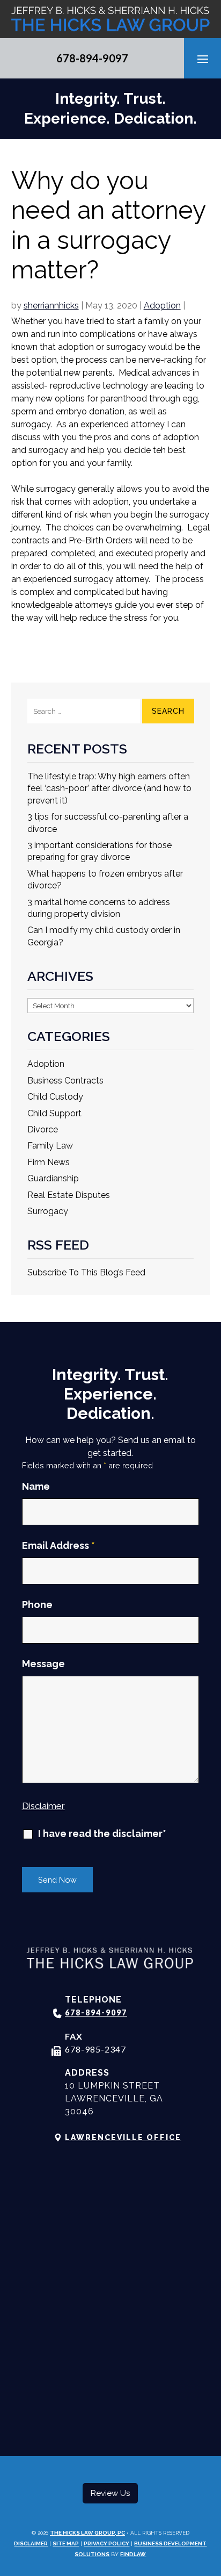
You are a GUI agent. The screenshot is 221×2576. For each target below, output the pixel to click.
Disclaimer (43, 1806)
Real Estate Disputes (69, 1195)
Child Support (54, 1113)
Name (36, 1486)
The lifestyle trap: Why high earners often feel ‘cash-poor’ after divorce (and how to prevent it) (109, 788)
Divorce (43, 1129)
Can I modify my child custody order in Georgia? (104, 936)
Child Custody (55, 1097)
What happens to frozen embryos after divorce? (105, 880)
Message (43, 1664)
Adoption (162, 306)
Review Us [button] (110, 2493)
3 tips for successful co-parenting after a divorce (108, 823)
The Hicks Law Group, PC (87, 2533)
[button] (203, 59)
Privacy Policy (106, 2543)
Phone (37, 1605)
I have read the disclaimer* (102, 1834)
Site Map (66, 2543)
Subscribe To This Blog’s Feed (86, 1272)
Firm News (49, 1162)
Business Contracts (65, 1081)
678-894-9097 (92, 58)
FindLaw (133, 2554)
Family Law (50, 1146)
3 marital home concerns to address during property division (99, 908)
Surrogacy (48, 1211)
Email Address (58, 1545)
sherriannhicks (51, 306)
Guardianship (53, 1178)
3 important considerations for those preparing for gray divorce (100, 851)
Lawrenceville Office (123, 2137)
